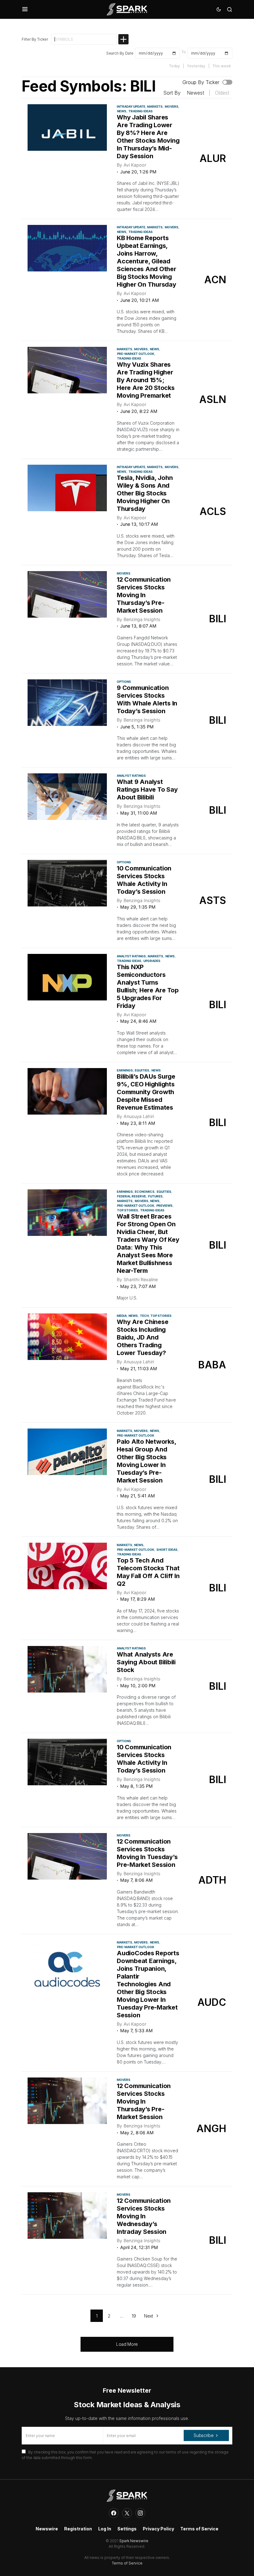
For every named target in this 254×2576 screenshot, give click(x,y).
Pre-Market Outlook (136, 354)
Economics (145, 1192)
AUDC (212, 2002)
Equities (142, 1070)
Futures (155, 1196)
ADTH (212, 1880)
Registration (78, 2529)
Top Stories (128, 1210)
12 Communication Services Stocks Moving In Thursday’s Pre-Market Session (144, 595)
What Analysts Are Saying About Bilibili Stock (146, 1662)
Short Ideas (167, 1550)
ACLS (213, 511)
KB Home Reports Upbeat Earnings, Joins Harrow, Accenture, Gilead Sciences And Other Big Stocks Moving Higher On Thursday (147, 261)
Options (124, 682)
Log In (105, 2529)
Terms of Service (199, 2529)
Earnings (125, 1070)
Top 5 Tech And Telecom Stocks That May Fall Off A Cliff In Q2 (148, 1572)
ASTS (213, 900)
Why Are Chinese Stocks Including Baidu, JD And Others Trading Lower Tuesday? (142, 1337)
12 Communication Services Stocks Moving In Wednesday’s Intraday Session (144, 2216)
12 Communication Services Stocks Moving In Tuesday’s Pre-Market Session (147, 1853)
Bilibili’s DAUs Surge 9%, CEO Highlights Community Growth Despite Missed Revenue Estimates (146, 1092)
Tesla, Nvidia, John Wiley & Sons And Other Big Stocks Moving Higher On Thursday (145, 493)
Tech (144, 1316)
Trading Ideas (141, 111)
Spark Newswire (134, 2541)
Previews (164, 1205)
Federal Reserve (131, 1196)
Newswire (47, 2529)
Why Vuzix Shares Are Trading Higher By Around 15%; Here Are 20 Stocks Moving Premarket (146, 380)
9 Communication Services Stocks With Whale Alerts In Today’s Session (147, 699)
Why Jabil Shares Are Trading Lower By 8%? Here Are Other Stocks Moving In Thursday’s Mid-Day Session (148, 137)
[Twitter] (127, 2513)
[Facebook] (114, 2513)
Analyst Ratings (131, 776)
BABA (212, 1365)
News (122, 111)
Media (122, 1316)
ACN (215, 280)
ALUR (213, 158)
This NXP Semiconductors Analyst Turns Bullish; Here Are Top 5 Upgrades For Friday (148, 986)
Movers (172, 106)
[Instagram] (140, 2513)
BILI (218, 619)
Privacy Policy (158, 2529)
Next (149, 2316)
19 (134, 2316)
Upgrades (152, 961)
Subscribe (204, 2435)
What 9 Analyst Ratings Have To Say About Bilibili (147, 789)
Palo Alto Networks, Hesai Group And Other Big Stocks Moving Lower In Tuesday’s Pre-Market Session (146, 1461)
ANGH (211, 2129)
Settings (127, 2529)
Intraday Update (131, 106)
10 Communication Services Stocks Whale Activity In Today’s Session (144, 880)
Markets (155, 106)
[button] (25, 9)
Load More (127, 2344)
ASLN (213, 399)
